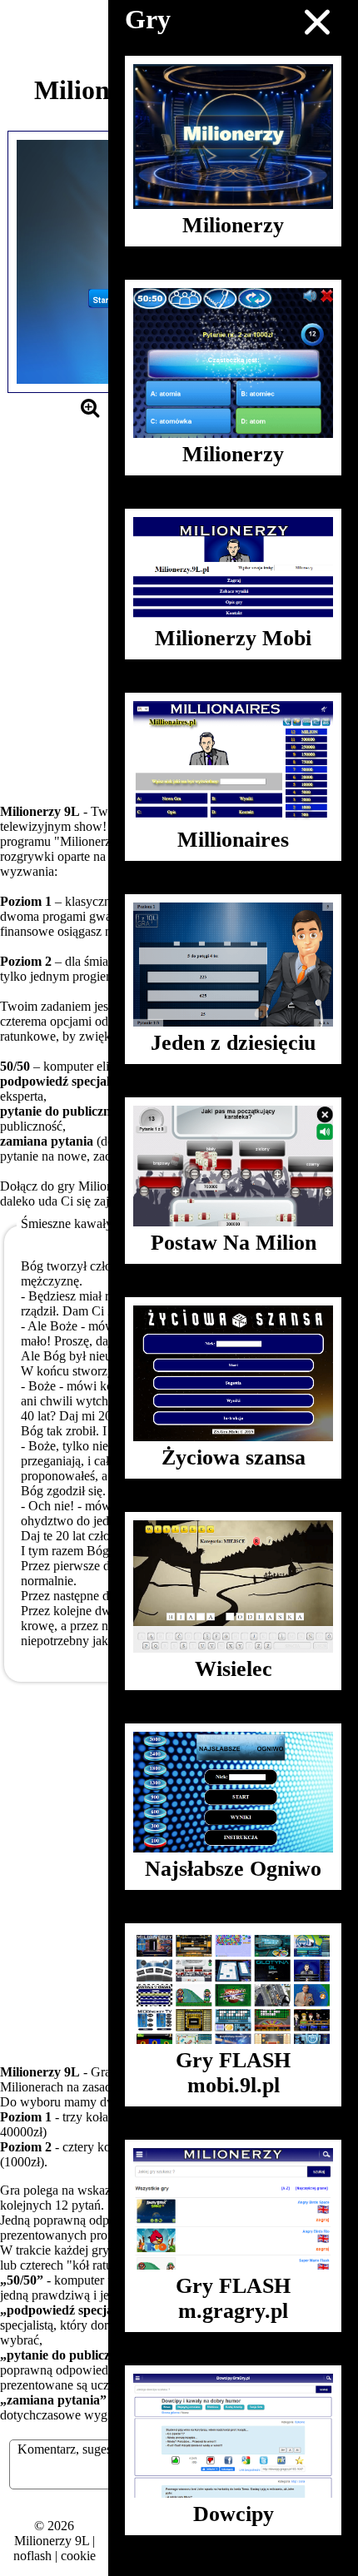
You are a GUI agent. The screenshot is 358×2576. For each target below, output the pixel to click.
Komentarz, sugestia (71, 2449)
